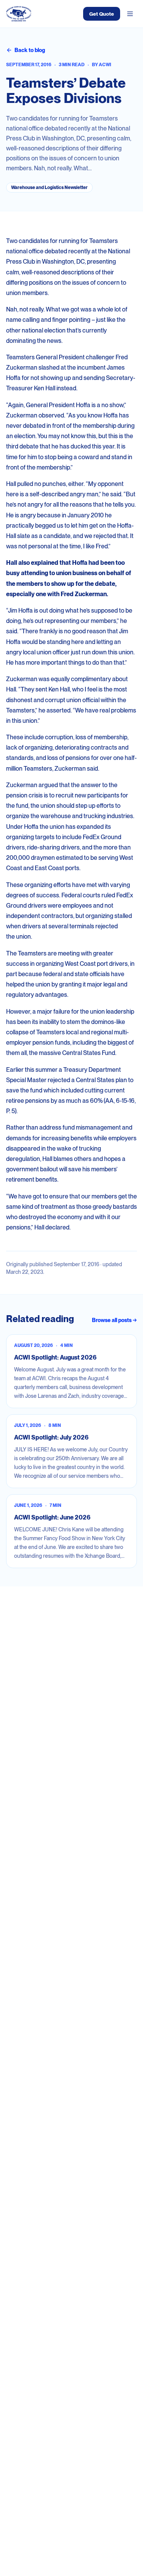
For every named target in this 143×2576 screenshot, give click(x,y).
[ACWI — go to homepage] (19, 14)
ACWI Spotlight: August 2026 (55, 1357)
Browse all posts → (114, 1320)
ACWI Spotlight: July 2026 (51, 1437)
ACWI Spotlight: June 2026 (52, 1517)
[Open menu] (130, 14)
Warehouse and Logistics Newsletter (49, 187)
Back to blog (30, 50)
